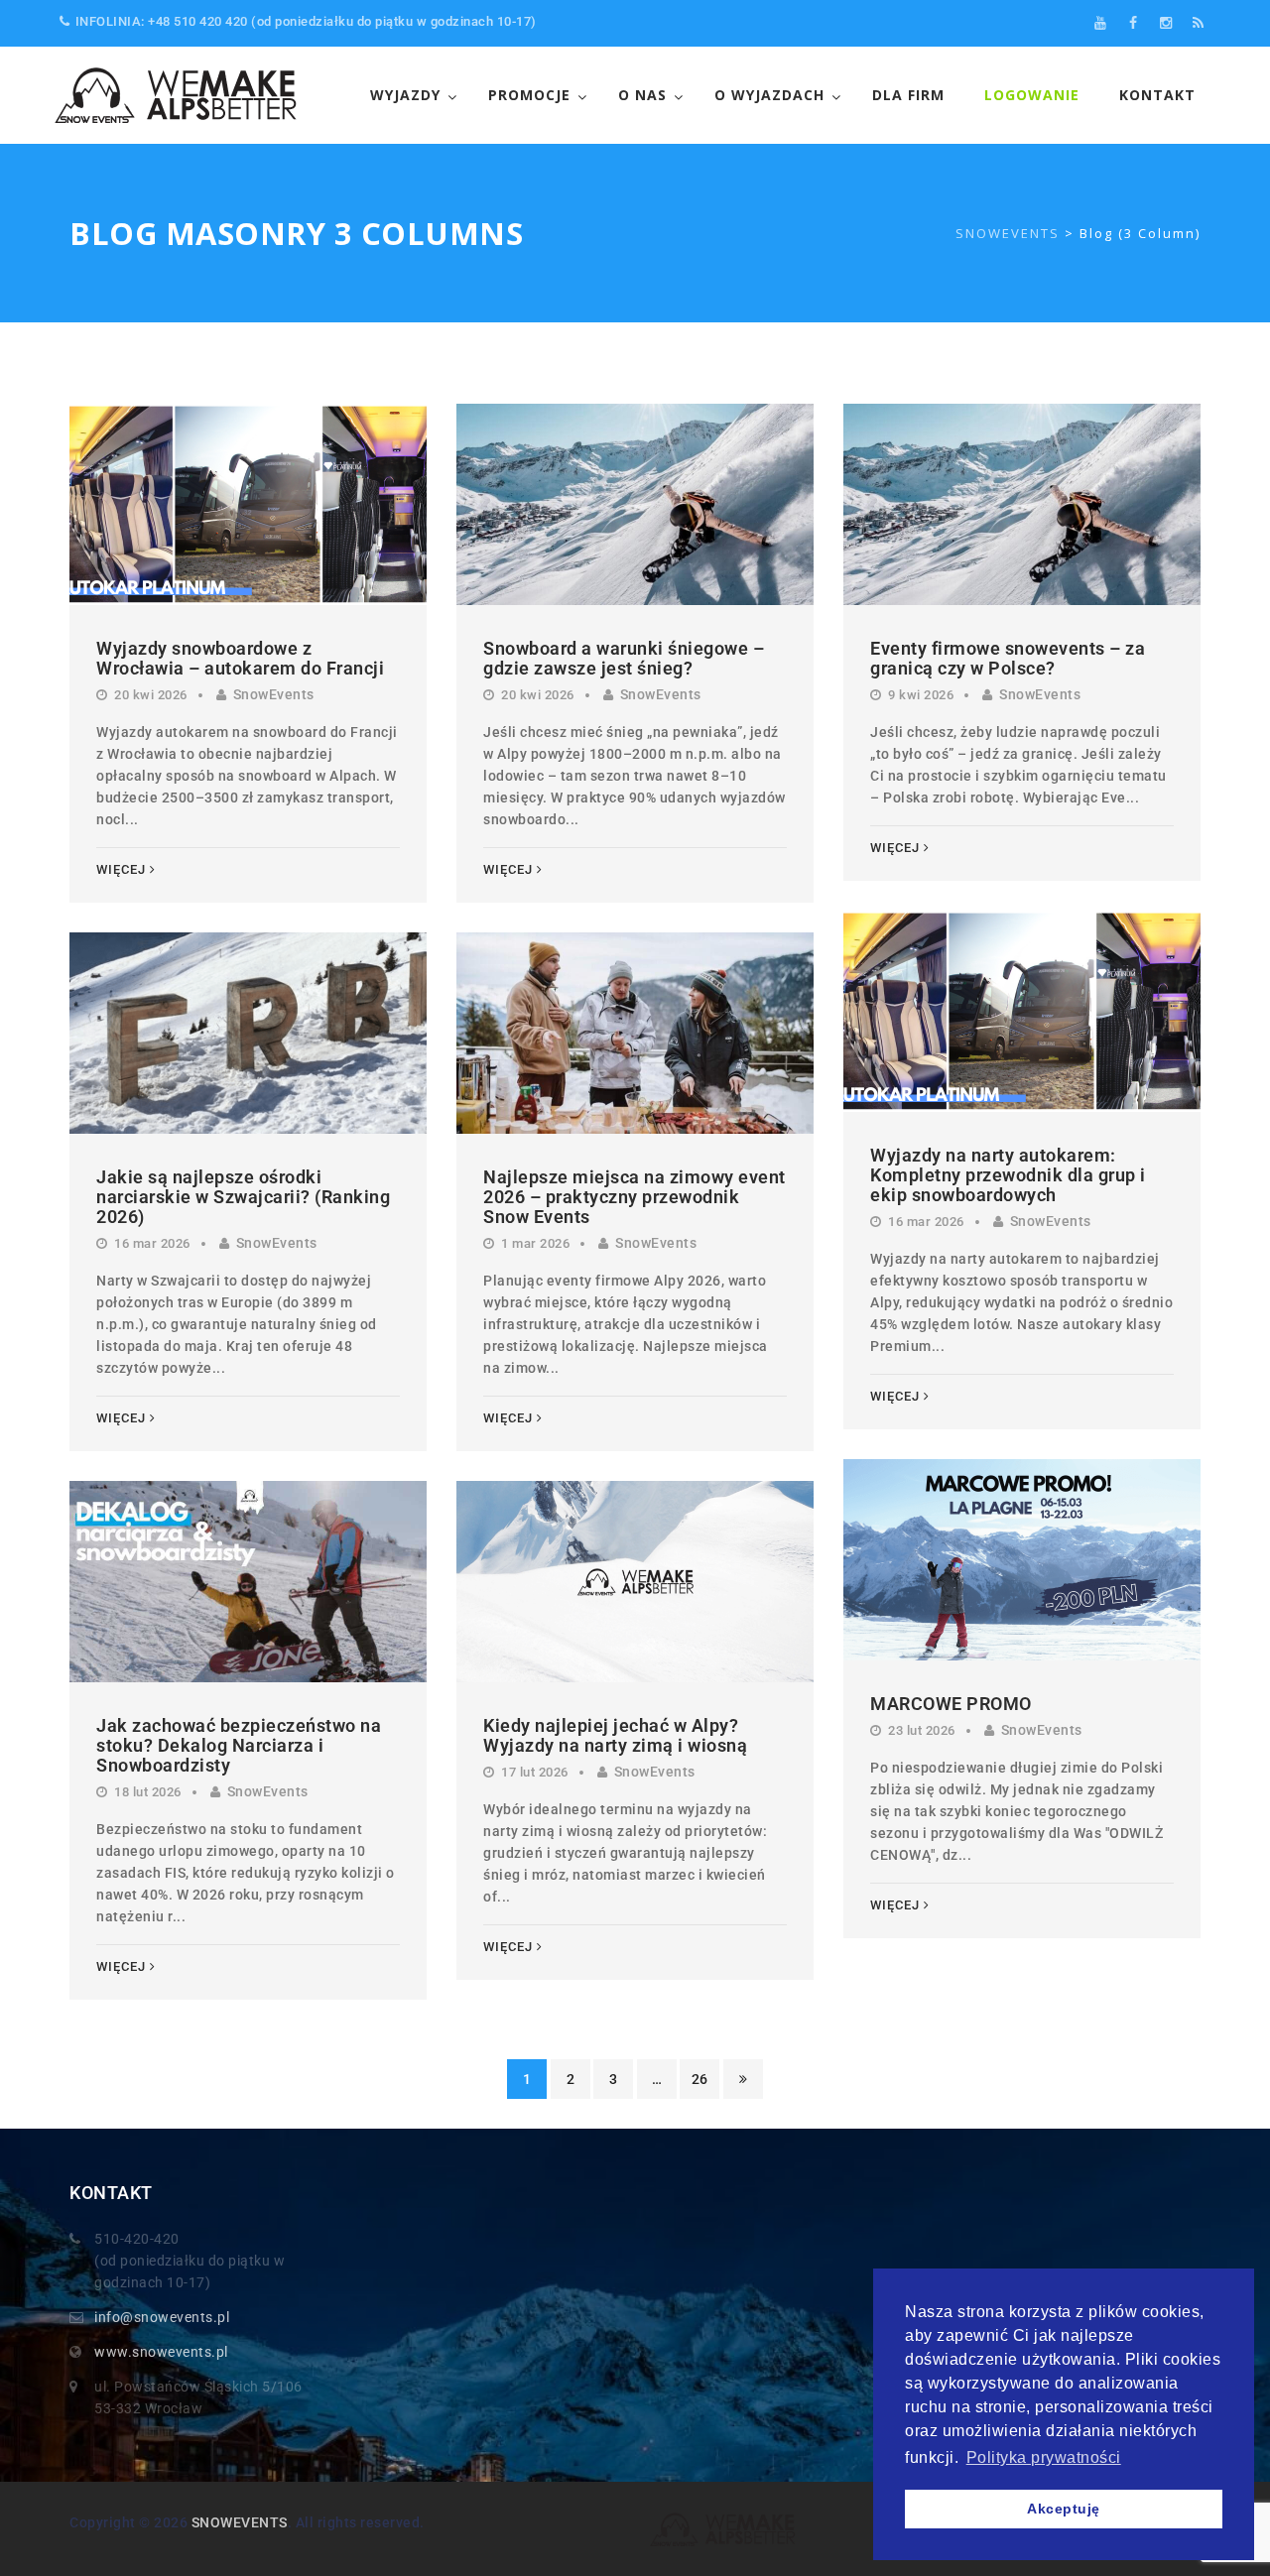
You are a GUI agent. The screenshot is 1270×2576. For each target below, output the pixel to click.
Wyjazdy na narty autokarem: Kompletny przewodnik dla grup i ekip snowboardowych (1008, 1175)
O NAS (642, 95)
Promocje (529, 95)
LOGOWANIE (1032, 95)
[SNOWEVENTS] (179, 95)
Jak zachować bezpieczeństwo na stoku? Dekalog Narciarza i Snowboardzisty (239, 1745)
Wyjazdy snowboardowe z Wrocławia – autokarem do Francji (240, 658)
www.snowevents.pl (161, 2352)
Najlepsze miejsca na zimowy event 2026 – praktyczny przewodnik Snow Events (635, 1197)
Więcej (121, 869)
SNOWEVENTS (240, 2522)
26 (700, 2079)
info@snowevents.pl (162, 2317)
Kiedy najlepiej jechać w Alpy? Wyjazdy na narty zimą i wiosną (615, 1735)
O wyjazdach (769, 95)
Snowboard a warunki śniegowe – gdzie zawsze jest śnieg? (624, 658)
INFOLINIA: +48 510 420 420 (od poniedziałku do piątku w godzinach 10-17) (306, 21)
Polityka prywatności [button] (1044, 2457)
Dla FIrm (908, 95)
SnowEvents (274, 694)
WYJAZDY (405, 95)
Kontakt (1157, 95)
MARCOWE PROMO (951, 1704)
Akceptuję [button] (1064, 2509)
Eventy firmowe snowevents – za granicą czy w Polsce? (1008, 658)
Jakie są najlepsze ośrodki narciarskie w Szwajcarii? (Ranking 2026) (243, 1197)
